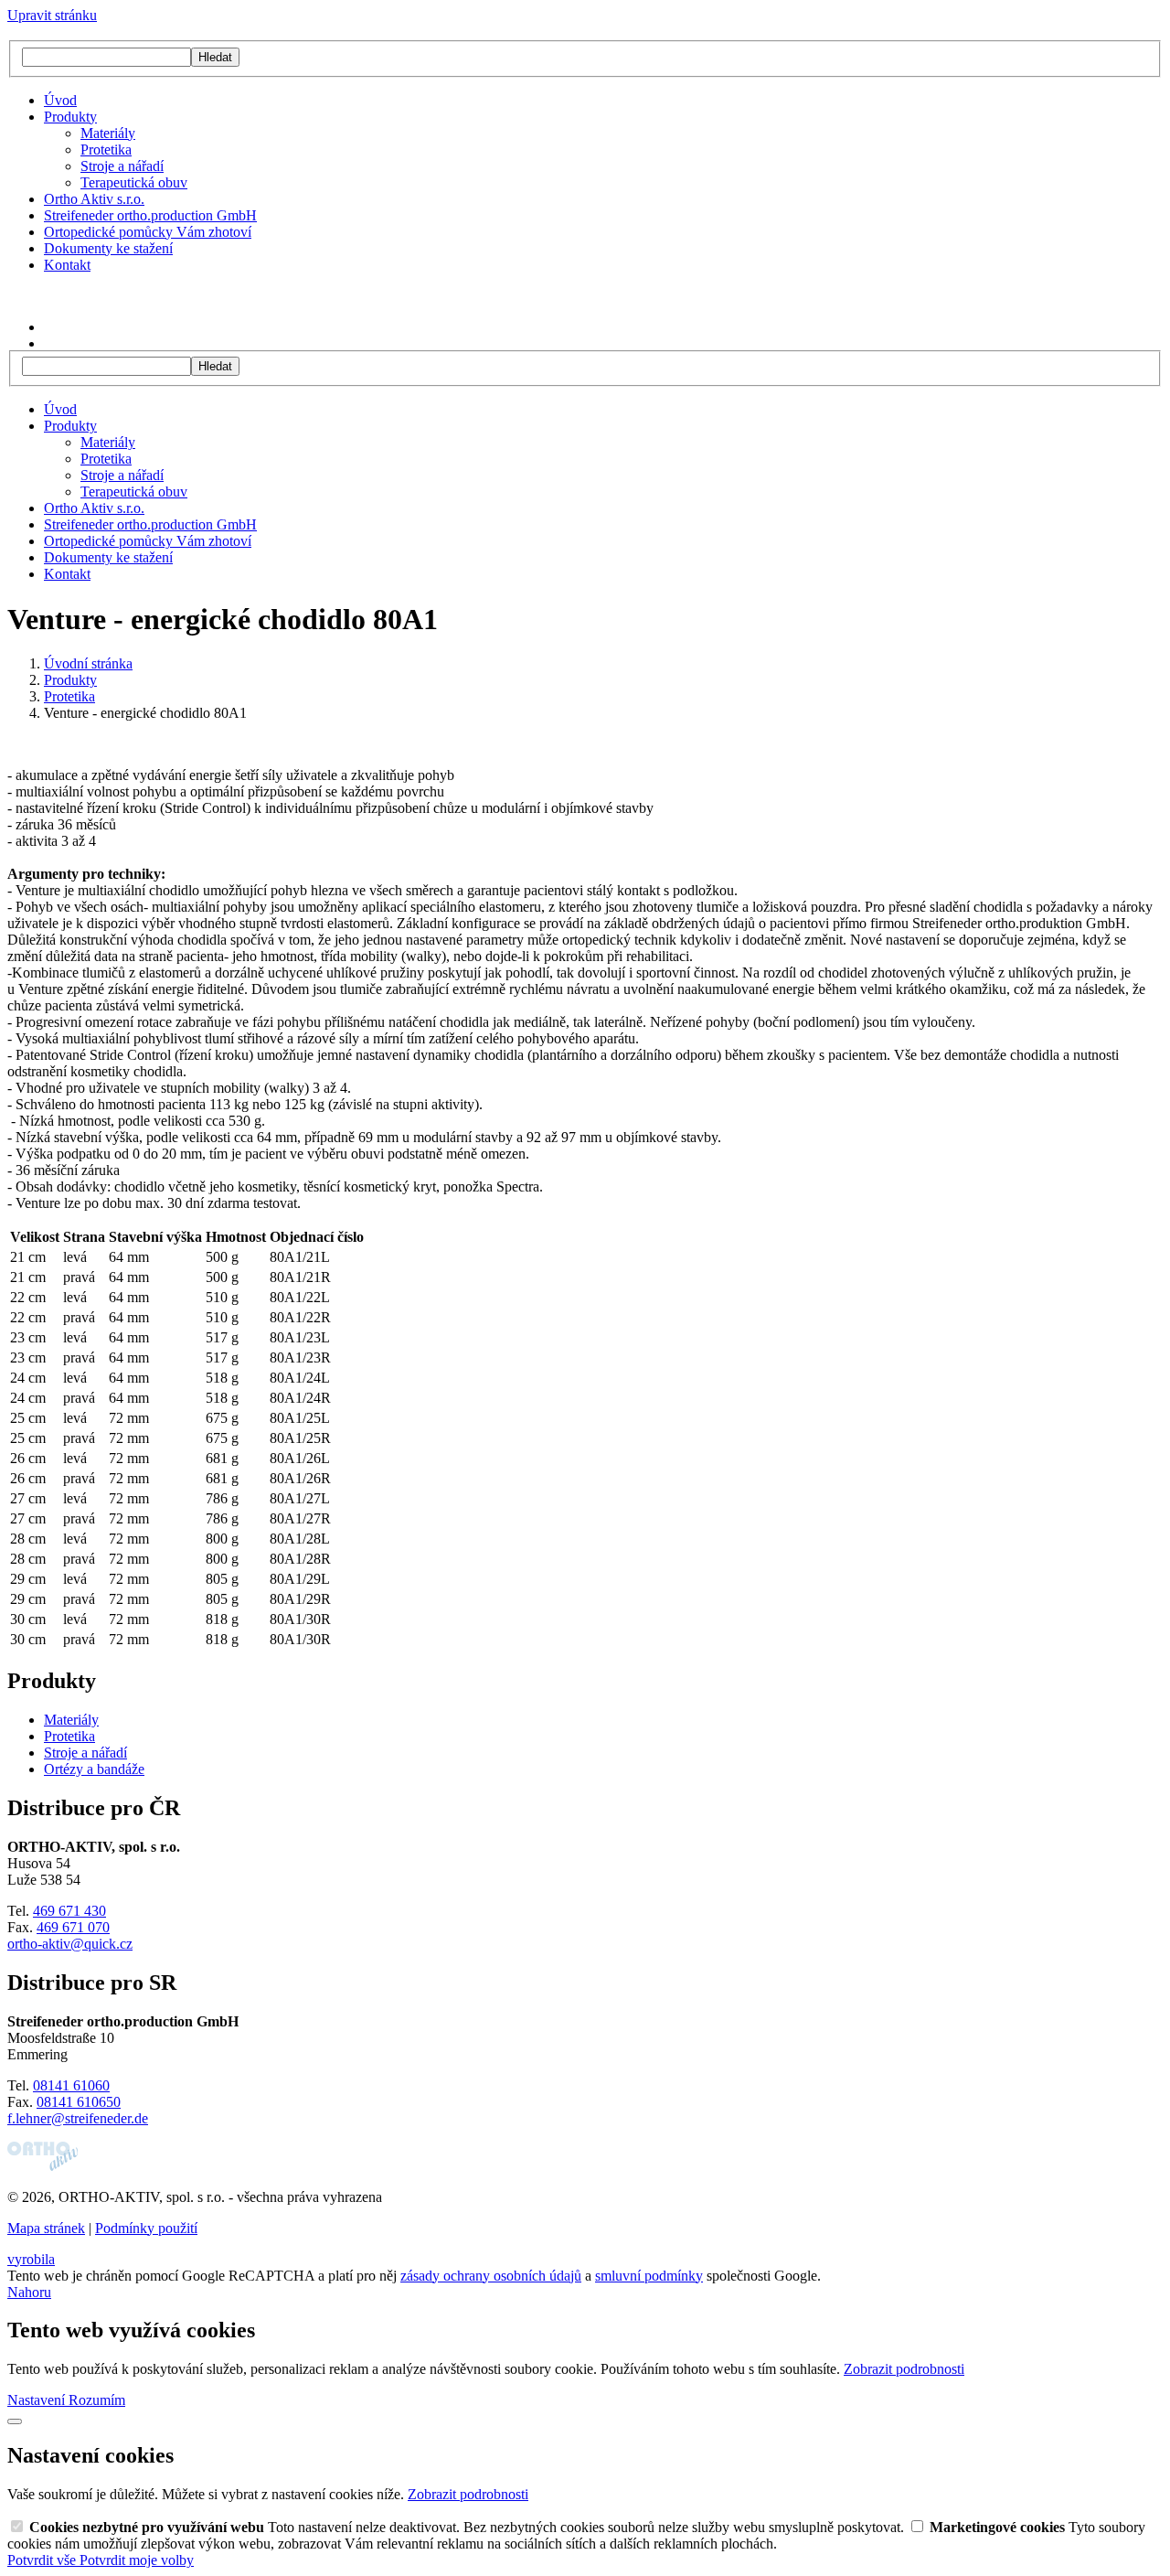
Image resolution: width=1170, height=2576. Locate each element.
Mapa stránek (46, 2228)
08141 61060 (71, 2085)
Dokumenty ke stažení (108, 248)
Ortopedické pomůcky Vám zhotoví (148, 232)
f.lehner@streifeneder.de (78, 2118)
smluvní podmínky (649, 2276)
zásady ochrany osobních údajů (491, 2276)
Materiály (108, 133)
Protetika (106, 150)
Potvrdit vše (43, 2560)
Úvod (60, 100)
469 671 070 (73, 1927)
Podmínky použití (146, 2228)
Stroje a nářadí (122, 166)
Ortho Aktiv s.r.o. (94, 199)
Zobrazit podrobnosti (904, 2369)
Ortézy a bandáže (94, 1769)
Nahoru (29, 2292)
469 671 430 (69, 1911)
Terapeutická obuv (134, 182)
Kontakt (67, 265)
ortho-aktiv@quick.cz (70, 1944)
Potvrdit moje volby (137, 2560)
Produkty (70, 117)
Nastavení (38, 2400)
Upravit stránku (52, 15)
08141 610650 (79, 2102)
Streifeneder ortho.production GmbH (150, 215)
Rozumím (97, 2400)
